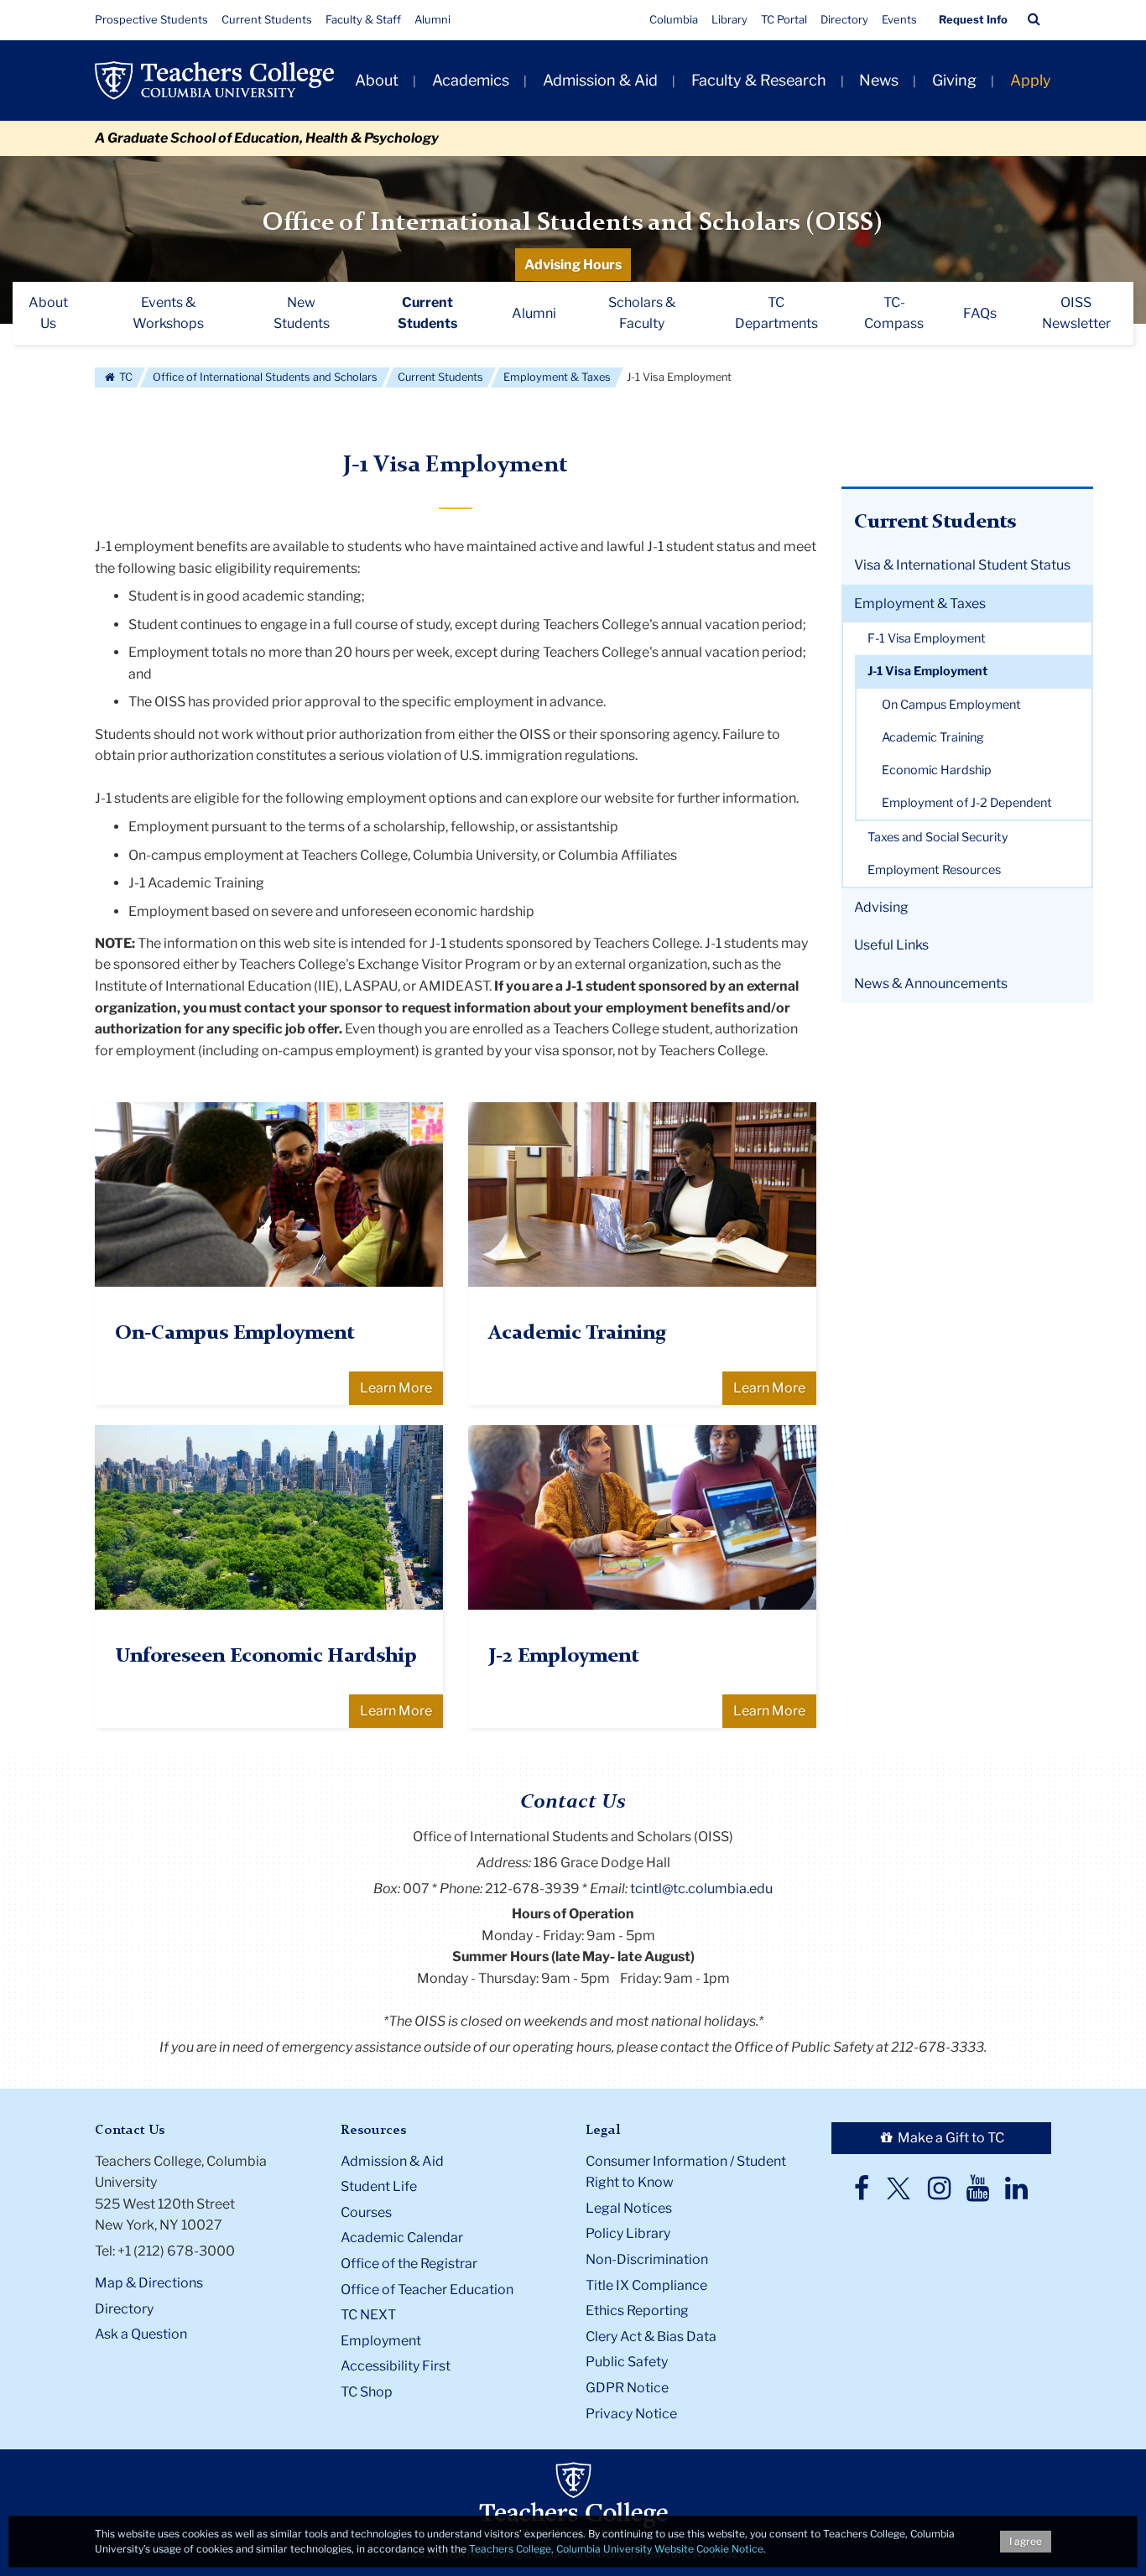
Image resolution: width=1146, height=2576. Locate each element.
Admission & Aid (600, 80)
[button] (1034, 19)
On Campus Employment (951, 705)
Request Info (973, 19)
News (879, 80)
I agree (1026, 2541)
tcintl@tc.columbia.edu (701, 1889)
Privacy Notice (631, 2414)
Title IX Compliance (646, 2285)
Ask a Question (141, 2334)
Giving (954, 80)
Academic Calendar (402, 2238)
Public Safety (627, 2362)
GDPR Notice (627, 2388)
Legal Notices (629, 2208)
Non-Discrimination (647, 2259)
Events (899, 19)
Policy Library (628, 2233)
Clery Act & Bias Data (651, 2337)
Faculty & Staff (363, 19)
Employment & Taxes (557, 377)
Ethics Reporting (637, 2311)
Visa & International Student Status (962, 565)
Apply (1031, 80)
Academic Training (933, 737)
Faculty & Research (759, 80)
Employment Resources (934, 870)
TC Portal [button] (784, 19)
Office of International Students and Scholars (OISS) (573, 223)
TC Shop (367, 2392)
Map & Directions (149, 2283)
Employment (381, 2341)
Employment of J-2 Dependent (967, 803)
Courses (366, 2212)
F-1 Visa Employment (927, 638)
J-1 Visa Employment (927, 671)
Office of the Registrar (409, 2264)
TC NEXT (368, 2315)
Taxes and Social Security (938, 837)
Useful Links (891, 945)
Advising (881, 907)
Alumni (432, 19)
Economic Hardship (937, 770)
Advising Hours (573, 265)
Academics (471, 80)
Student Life (379, 2186)
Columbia (674, 19)
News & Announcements (931, 984)
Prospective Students (151, 19)
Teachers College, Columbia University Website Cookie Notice (616, 2549)
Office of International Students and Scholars (265, 377)
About (377, 80)
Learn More (396, 1388)
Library (729, 19)
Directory (844, 19)
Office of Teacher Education (427, 2290)
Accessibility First (396, 2366)
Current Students (267, 19)
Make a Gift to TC (950, 2138)
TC (125, 377)
